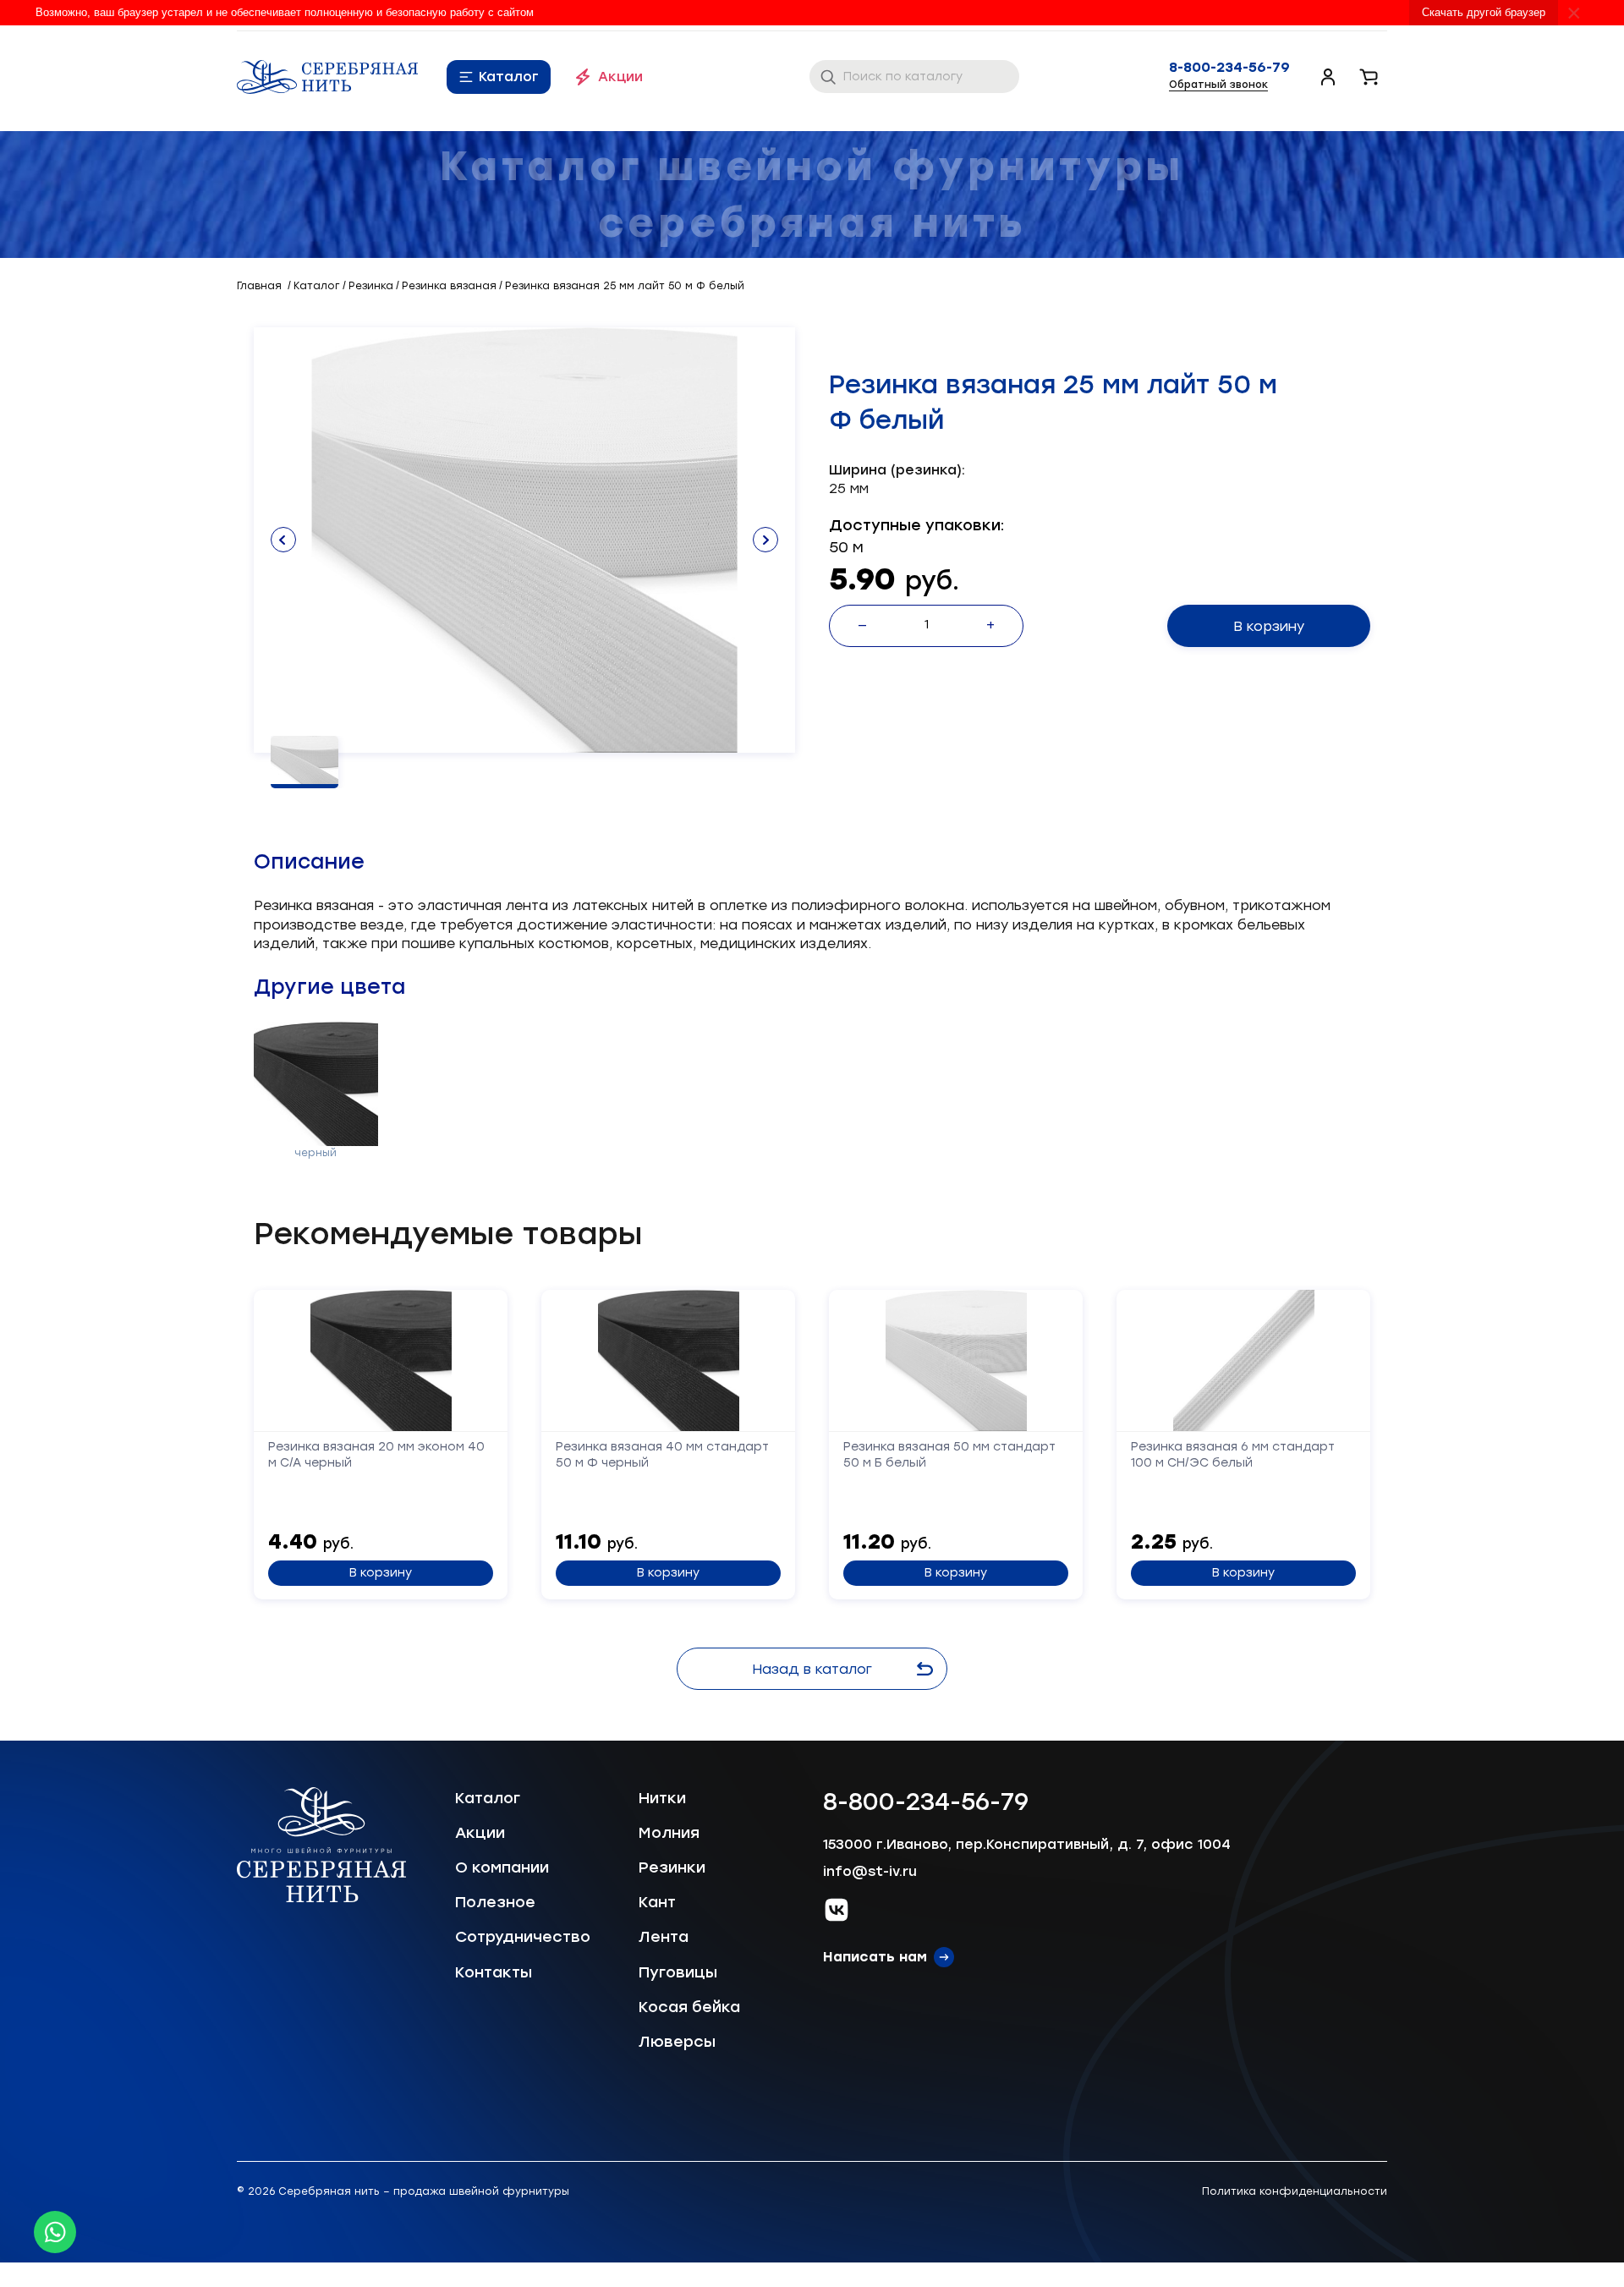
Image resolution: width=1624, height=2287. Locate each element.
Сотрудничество (523, 1937)
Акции (620, 77)
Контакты (494, 1972)
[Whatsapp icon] (55, 2232)
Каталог (509, 77)
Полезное (495, 1902)
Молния (669, 1833)
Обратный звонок (1218, 85)
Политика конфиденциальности (1295, 2191)
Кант (657, 1902)
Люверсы (677, 2042)
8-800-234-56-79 (1229, 68)
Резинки (672, 1867)
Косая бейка (689, 2007)
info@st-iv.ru (870, 1871)
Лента (664, 1937)
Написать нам (875, 1957)
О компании (502, 1867)
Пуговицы (678, 1972)
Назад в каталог (812, 1669)
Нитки (662, 1798)
